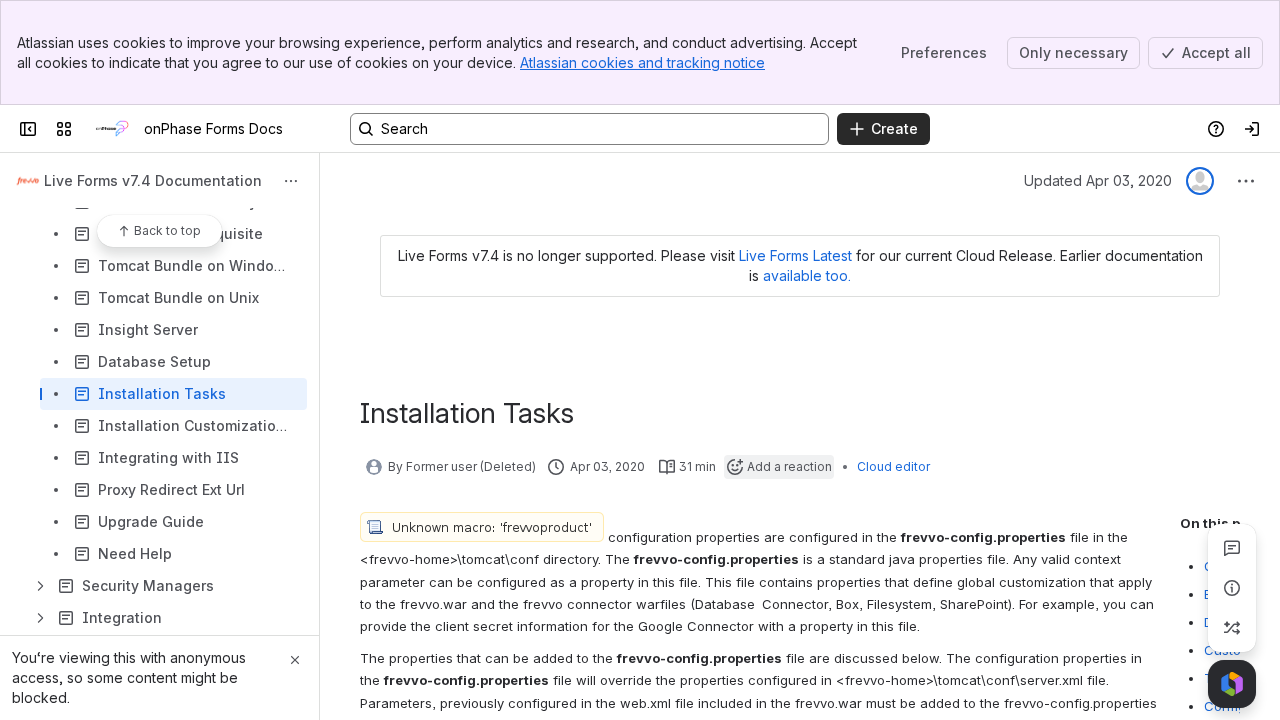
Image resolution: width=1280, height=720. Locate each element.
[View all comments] (1232, 548)
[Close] (295, 660)
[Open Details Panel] (1232, 588)
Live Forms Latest (795, 255)
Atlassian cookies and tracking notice (642, 62)
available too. (807, 275)
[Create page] (1232, 628)
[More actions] (291, 181)
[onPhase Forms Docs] (112, 129)
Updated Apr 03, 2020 (1098, 180)
